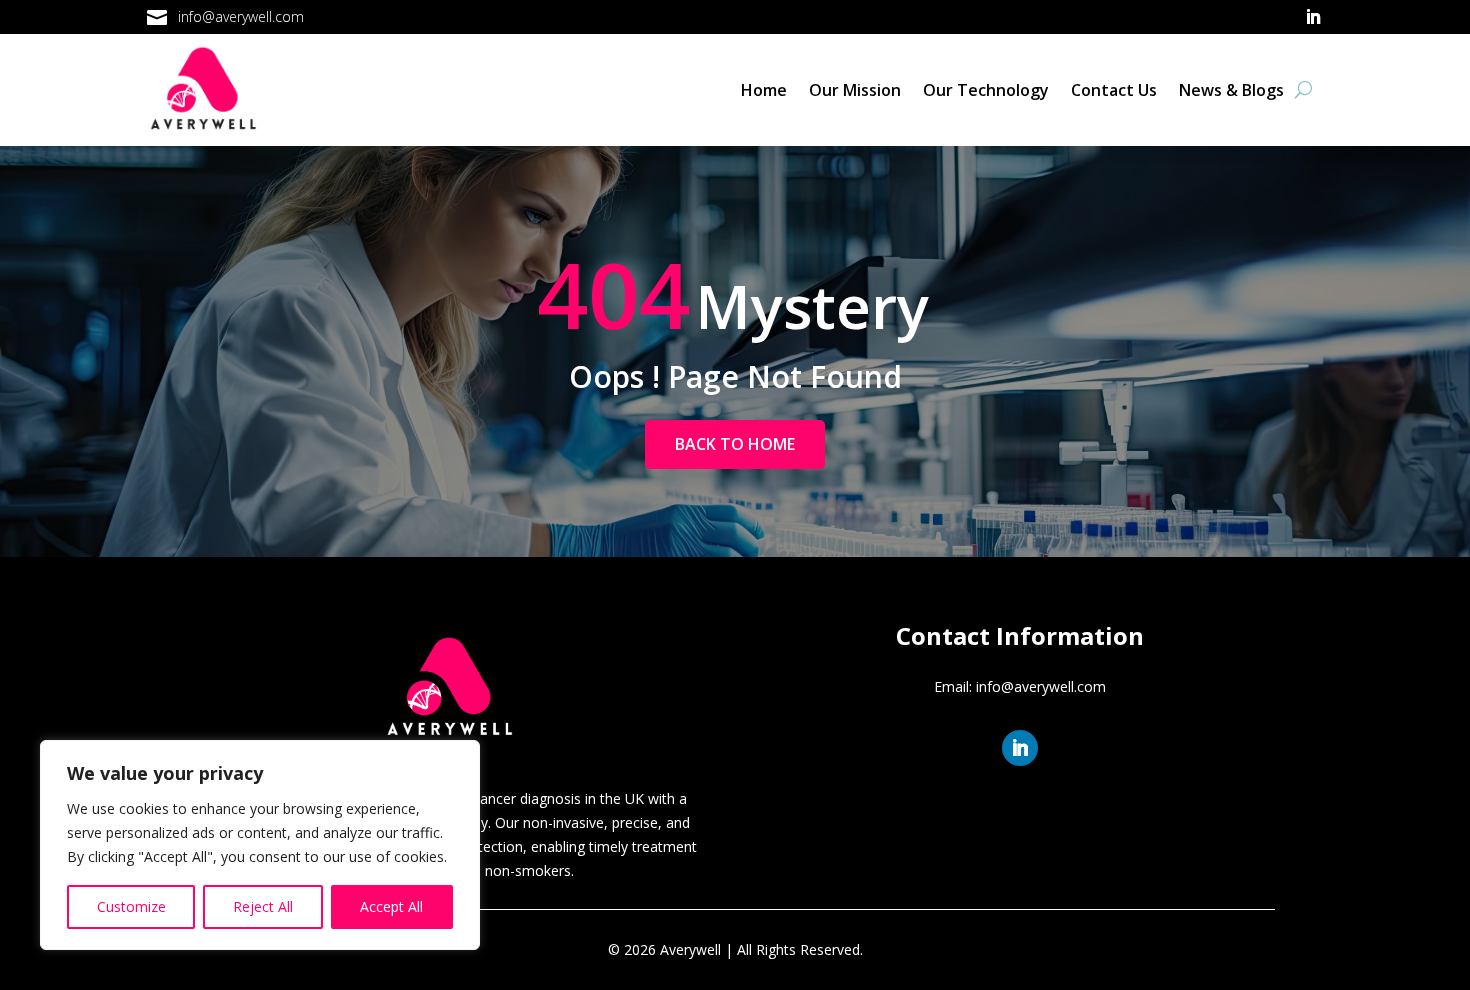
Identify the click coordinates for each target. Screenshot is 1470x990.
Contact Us (1114, 90)
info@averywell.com (241, 16)
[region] (260, 845)
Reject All (263, 906)
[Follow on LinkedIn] (1313, 17)
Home (764, 90)
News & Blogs (1231, 90)
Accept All (391, 906)
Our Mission (855, 90)
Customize (131, 906)
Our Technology (986, 90)
